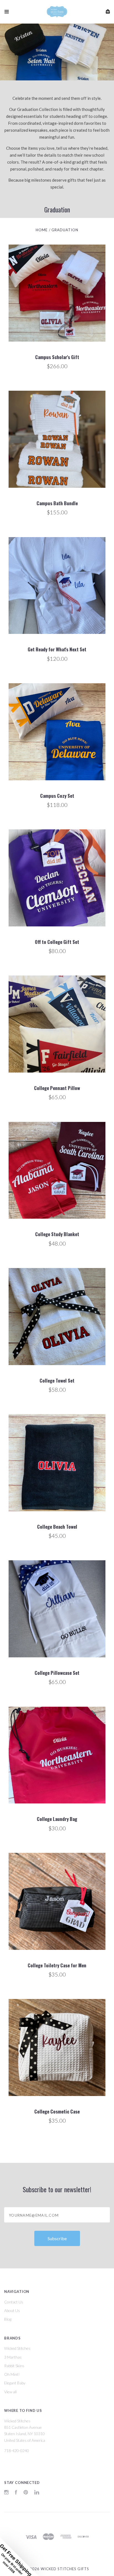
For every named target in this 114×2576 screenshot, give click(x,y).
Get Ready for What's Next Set (57, 649)
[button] (19, 2557)
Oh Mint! (12, 2374)
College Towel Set (57, 1380)
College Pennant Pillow (57, 1088)
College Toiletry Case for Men (57, 1965)
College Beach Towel (57, 1527)
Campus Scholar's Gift (57, 357)
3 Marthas (13, 2357)
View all (10, 2392)
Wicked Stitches (17, 2348)
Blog (8, 2319)
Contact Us (14, 2302)
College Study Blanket (57, 1234)
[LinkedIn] (37, 2493)
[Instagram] (6, 2493)
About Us (12, 2310)
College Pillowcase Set (57, 1673)
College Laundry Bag (57, 1819)
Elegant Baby (15, 2383)
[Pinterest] (26, 2493)
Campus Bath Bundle (57, 503)
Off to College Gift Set (57, 942)
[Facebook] (16, 2493)
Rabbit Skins (14, 2366)
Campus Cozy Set (57, 796)
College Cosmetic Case (57, 2111)
